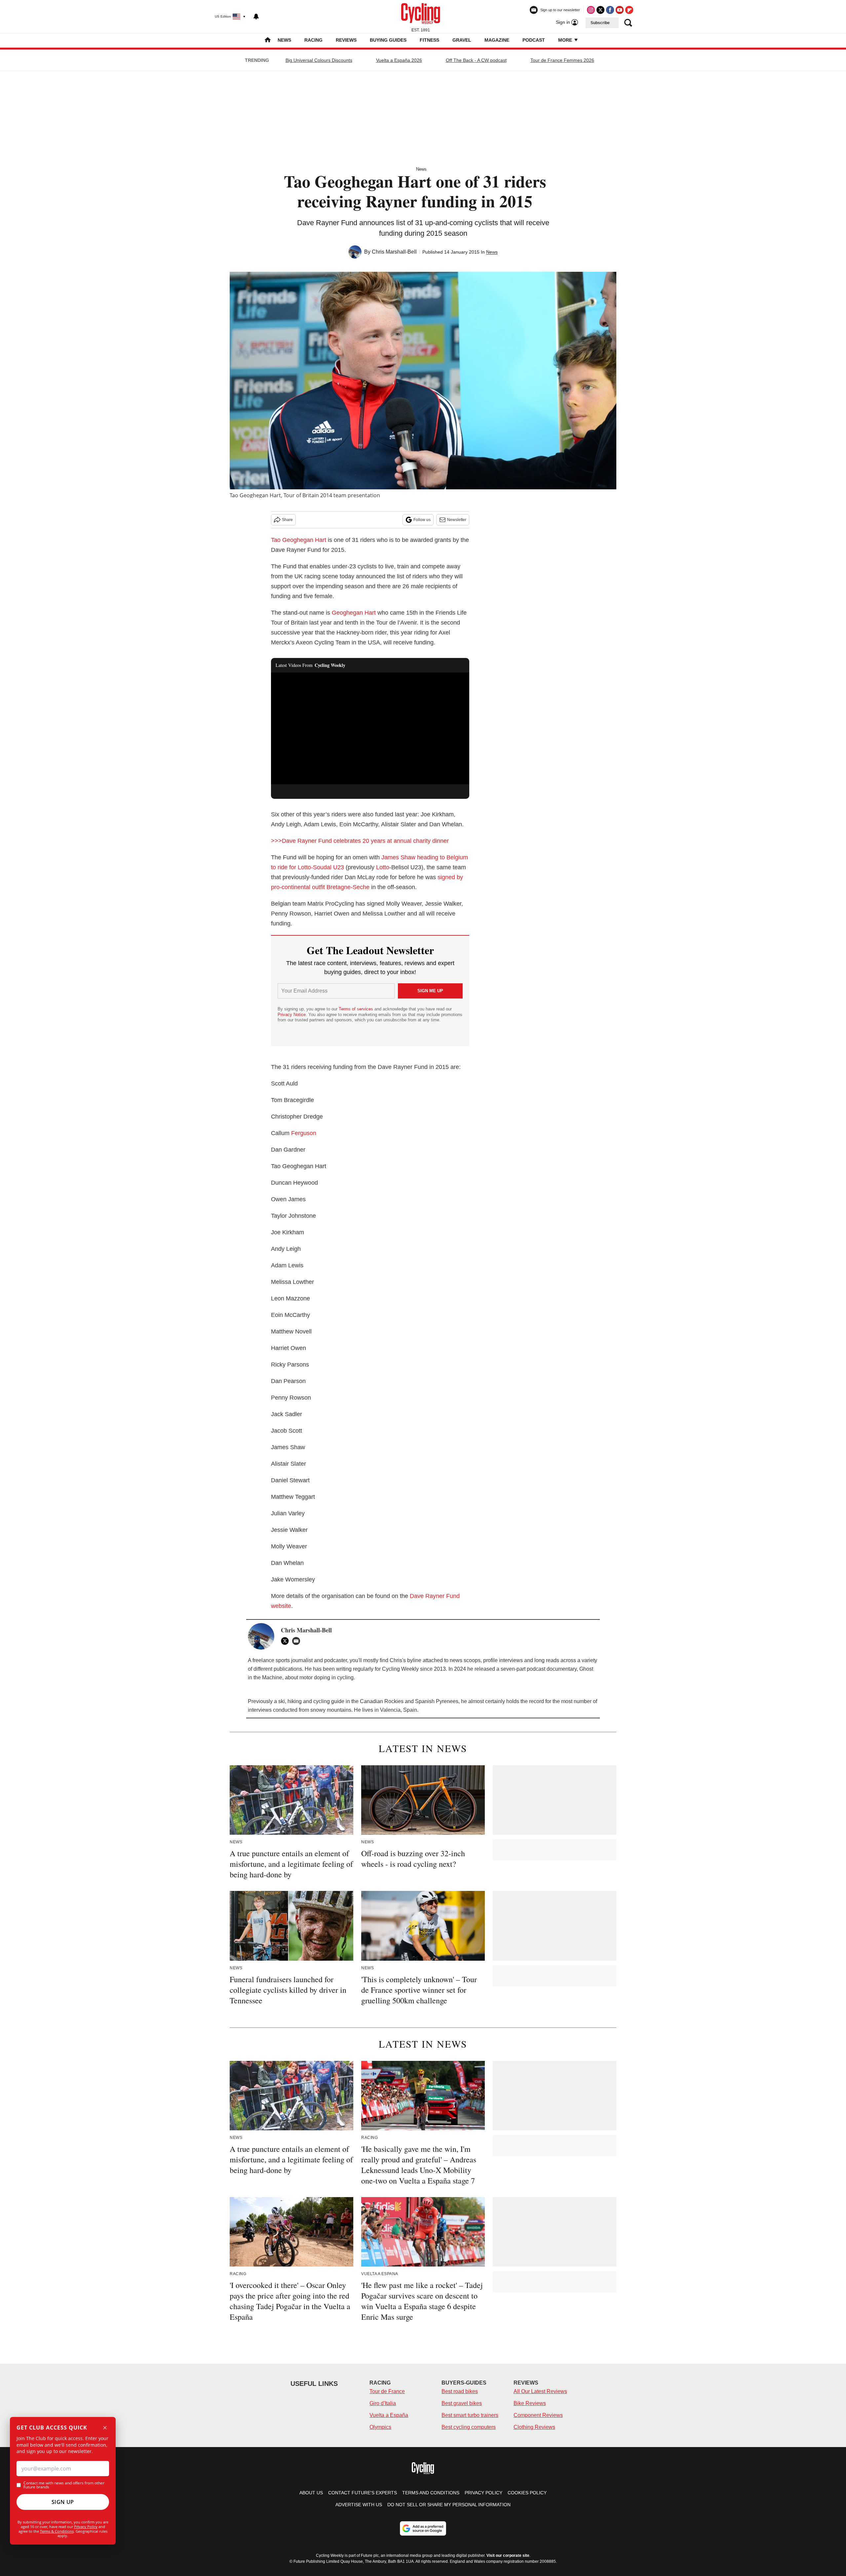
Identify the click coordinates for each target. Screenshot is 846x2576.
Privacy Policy (86, 2527)
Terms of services (357, 1009)
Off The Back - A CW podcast (476, 60)
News (284, 40)
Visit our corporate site (508, 2556)
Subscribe (600, 23)
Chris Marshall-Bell (394, 252)
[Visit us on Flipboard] (629, 10)
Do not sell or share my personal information (449, 2505)
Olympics (380, 2427)
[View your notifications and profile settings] (256, 17)
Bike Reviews (530, 2403)
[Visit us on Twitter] (600, 10)
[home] (268, 41)
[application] (370, 728)
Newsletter (457, 520)
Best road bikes (460, 2391)
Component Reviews (538, 2415)
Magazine (497, 40)
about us (311, 2493)
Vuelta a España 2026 (399, 60)
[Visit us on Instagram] (591, 10)
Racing (313, 40)
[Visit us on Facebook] (610, 10)
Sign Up (63, 2502)
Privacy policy (483, 2493)
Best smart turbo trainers (470, 2415)
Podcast (534, 40)
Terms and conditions (431, 2493)
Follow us (422, 520)
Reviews (346, 40)
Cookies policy (527, 2493)
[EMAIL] (298, 1641)
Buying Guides (388, 40)
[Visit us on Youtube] (620, 10)
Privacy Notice (292, 1015)
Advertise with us (359, 2505)
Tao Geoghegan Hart (299, 540)
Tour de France (387, 2391)
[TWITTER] (287, 1641)
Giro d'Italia (383, 2403)
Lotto (383, 867)
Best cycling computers (469, 2427)
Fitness (429, 40)
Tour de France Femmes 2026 (562, 60)
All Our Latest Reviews (540, 2391)
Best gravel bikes (462, 2403)
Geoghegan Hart (354, 613)
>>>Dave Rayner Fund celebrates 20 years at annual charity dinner (360, 841)
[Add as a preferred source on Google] (423, 2528)
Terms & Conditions (57, 2531)
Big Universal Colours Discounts (319, 60)
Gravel (462, 40)
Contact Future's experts (363, 2493)
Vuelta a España (389, 2415)
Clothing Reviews (534, 2427)
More (566, 40)
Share (287, 520)
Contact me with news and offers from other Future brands (64, 2485)
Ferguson (304, 1133)
